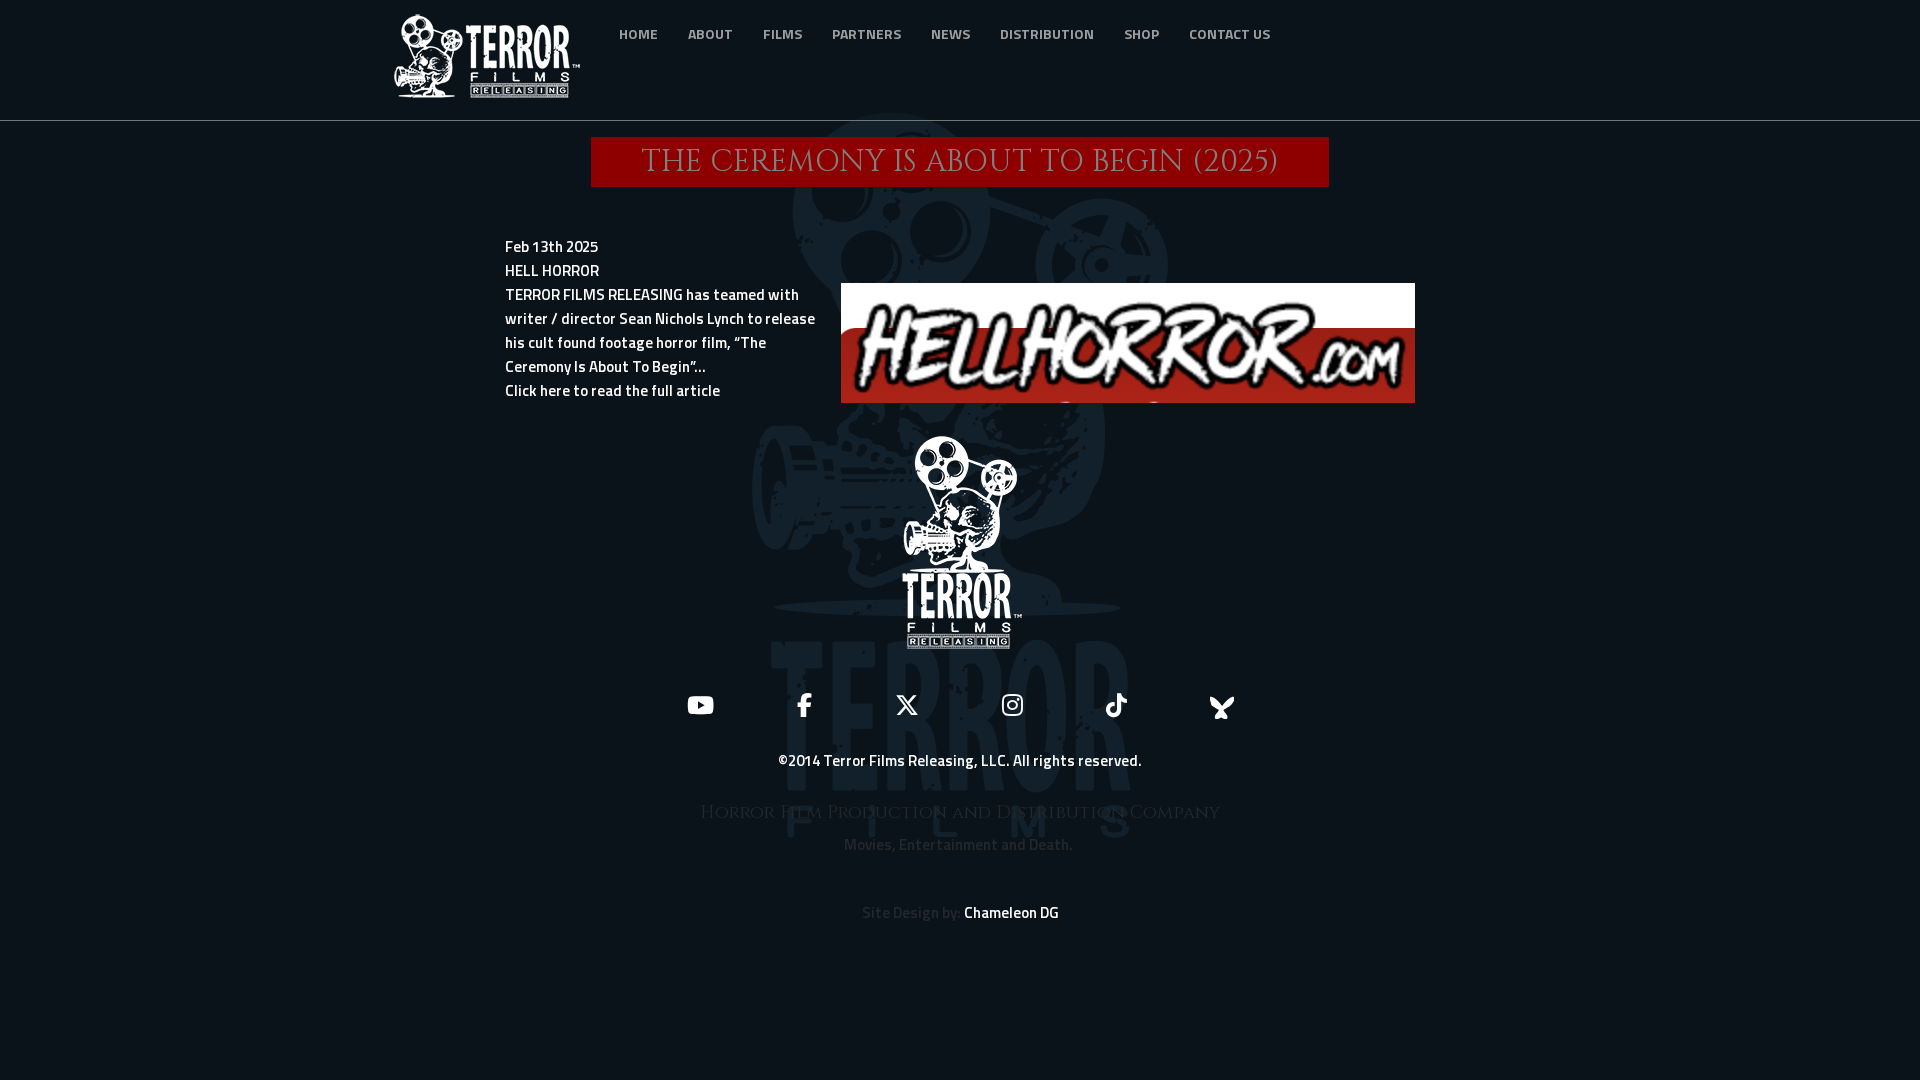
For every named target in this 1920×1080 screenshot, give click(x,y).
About (710, 33)
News (950, 33)
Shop (1141, 33)
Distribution (1047, 33)
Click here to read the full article (612, 390)
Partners (866, 33)
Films (782, 33)
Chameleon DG (1011, 912)
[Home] (494, 60)
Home (638, 33)
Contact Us (1229, 33)
